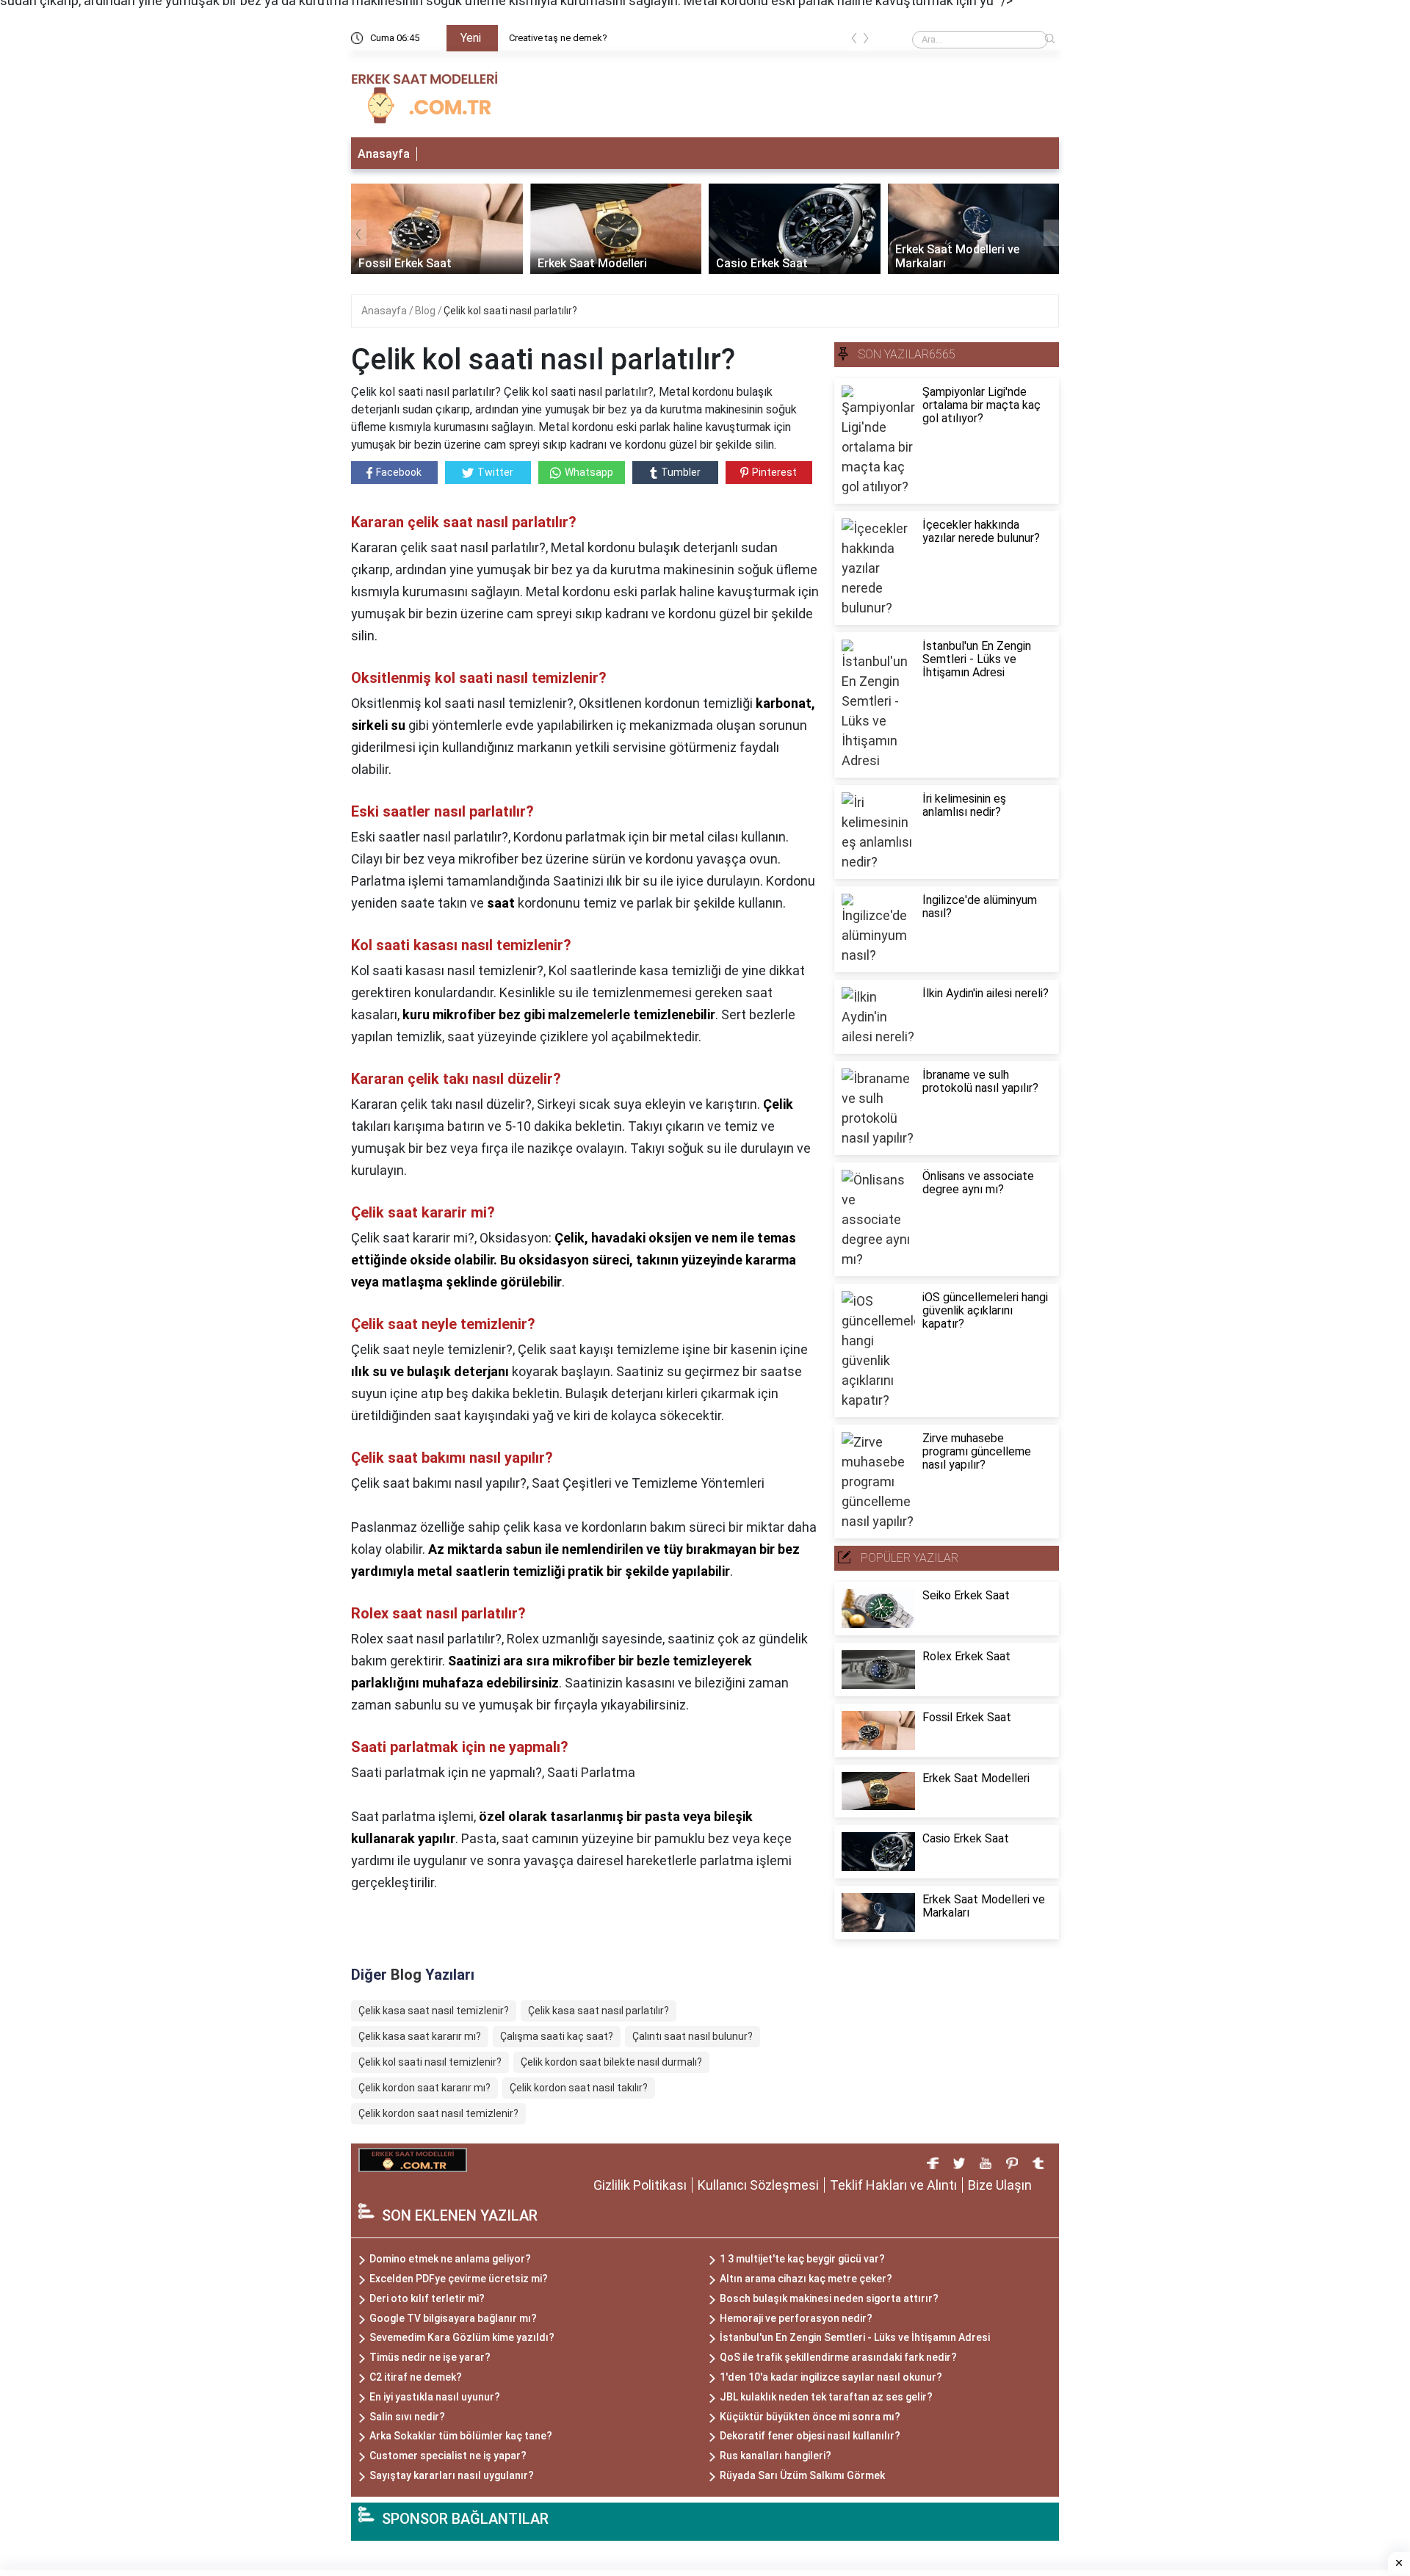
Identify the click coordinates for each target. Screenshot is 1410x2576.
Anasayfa (384, 154)
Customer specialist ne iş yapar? (448, 2456)
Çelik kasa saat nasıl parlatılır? (599, 2011)
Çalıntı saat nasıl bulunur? (693, 2036)
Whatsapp (589, 472)
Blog (426, 311)
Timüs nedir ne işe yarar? (430, 2357)
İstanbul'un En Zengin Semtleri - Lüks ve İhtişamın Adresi (855, 2337)
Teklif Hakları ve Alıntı (893, 2185)
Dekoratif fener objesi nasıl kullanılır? (810, 2436)
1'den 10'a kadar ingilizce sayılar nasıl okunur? (831, 2377)
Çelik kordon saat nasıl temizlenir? (438, 2113)
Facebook (399, 472)
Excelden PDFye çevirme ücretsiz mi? (459, 2279)
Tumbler (681, 472)
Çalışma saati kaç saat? (557, 2036)
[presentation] (854, 41)
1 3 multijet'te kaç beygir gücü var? (802, 2259)
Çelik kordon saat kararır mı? (424, 2088)
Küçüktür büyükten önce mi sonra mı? (810, 2417)
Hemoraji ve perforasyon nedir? (796, 2318)
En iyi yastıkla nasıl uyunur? (435, 2397)
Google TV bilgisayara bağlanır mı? (453, 2318)
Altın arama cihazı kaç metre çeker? (806, 2279)
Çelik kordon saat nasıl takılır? (579, 2088)
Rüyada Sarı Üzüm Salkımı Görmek (802, 2475)
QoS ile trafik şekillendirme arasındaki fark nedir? (838, 2357)
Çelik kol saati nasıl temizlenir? (430, 2062)
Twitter (495, 472)
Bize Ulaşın (1000, 2185)
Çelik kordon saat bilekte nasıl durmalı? (611, 2062)
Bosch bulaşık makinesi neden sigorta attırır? (829, 2298)
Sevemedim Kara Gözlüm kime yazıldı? (462, 2337)
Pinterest (774, 472)
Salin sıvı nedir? (407, 2417)
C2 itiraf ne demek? (416, 2377)
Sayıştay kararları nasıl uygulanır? (452, 2475)
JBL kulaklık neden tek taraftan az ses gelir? (826, 2397)
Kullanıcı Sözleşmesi (758, 2185)
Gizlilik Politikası (640, 2185)
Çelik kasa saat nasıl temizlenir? (434, 2011)
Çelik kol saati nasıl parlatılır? (510, 311)
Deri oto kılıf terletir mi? (427, 2298)
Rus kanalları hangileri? (775, 2456)
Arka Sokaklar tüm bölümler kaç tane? (461, 2436)
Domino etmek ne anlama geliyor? (450, 2259)
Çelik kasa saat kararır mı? (420, 2036)
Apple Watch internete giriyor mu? (699, 38)
